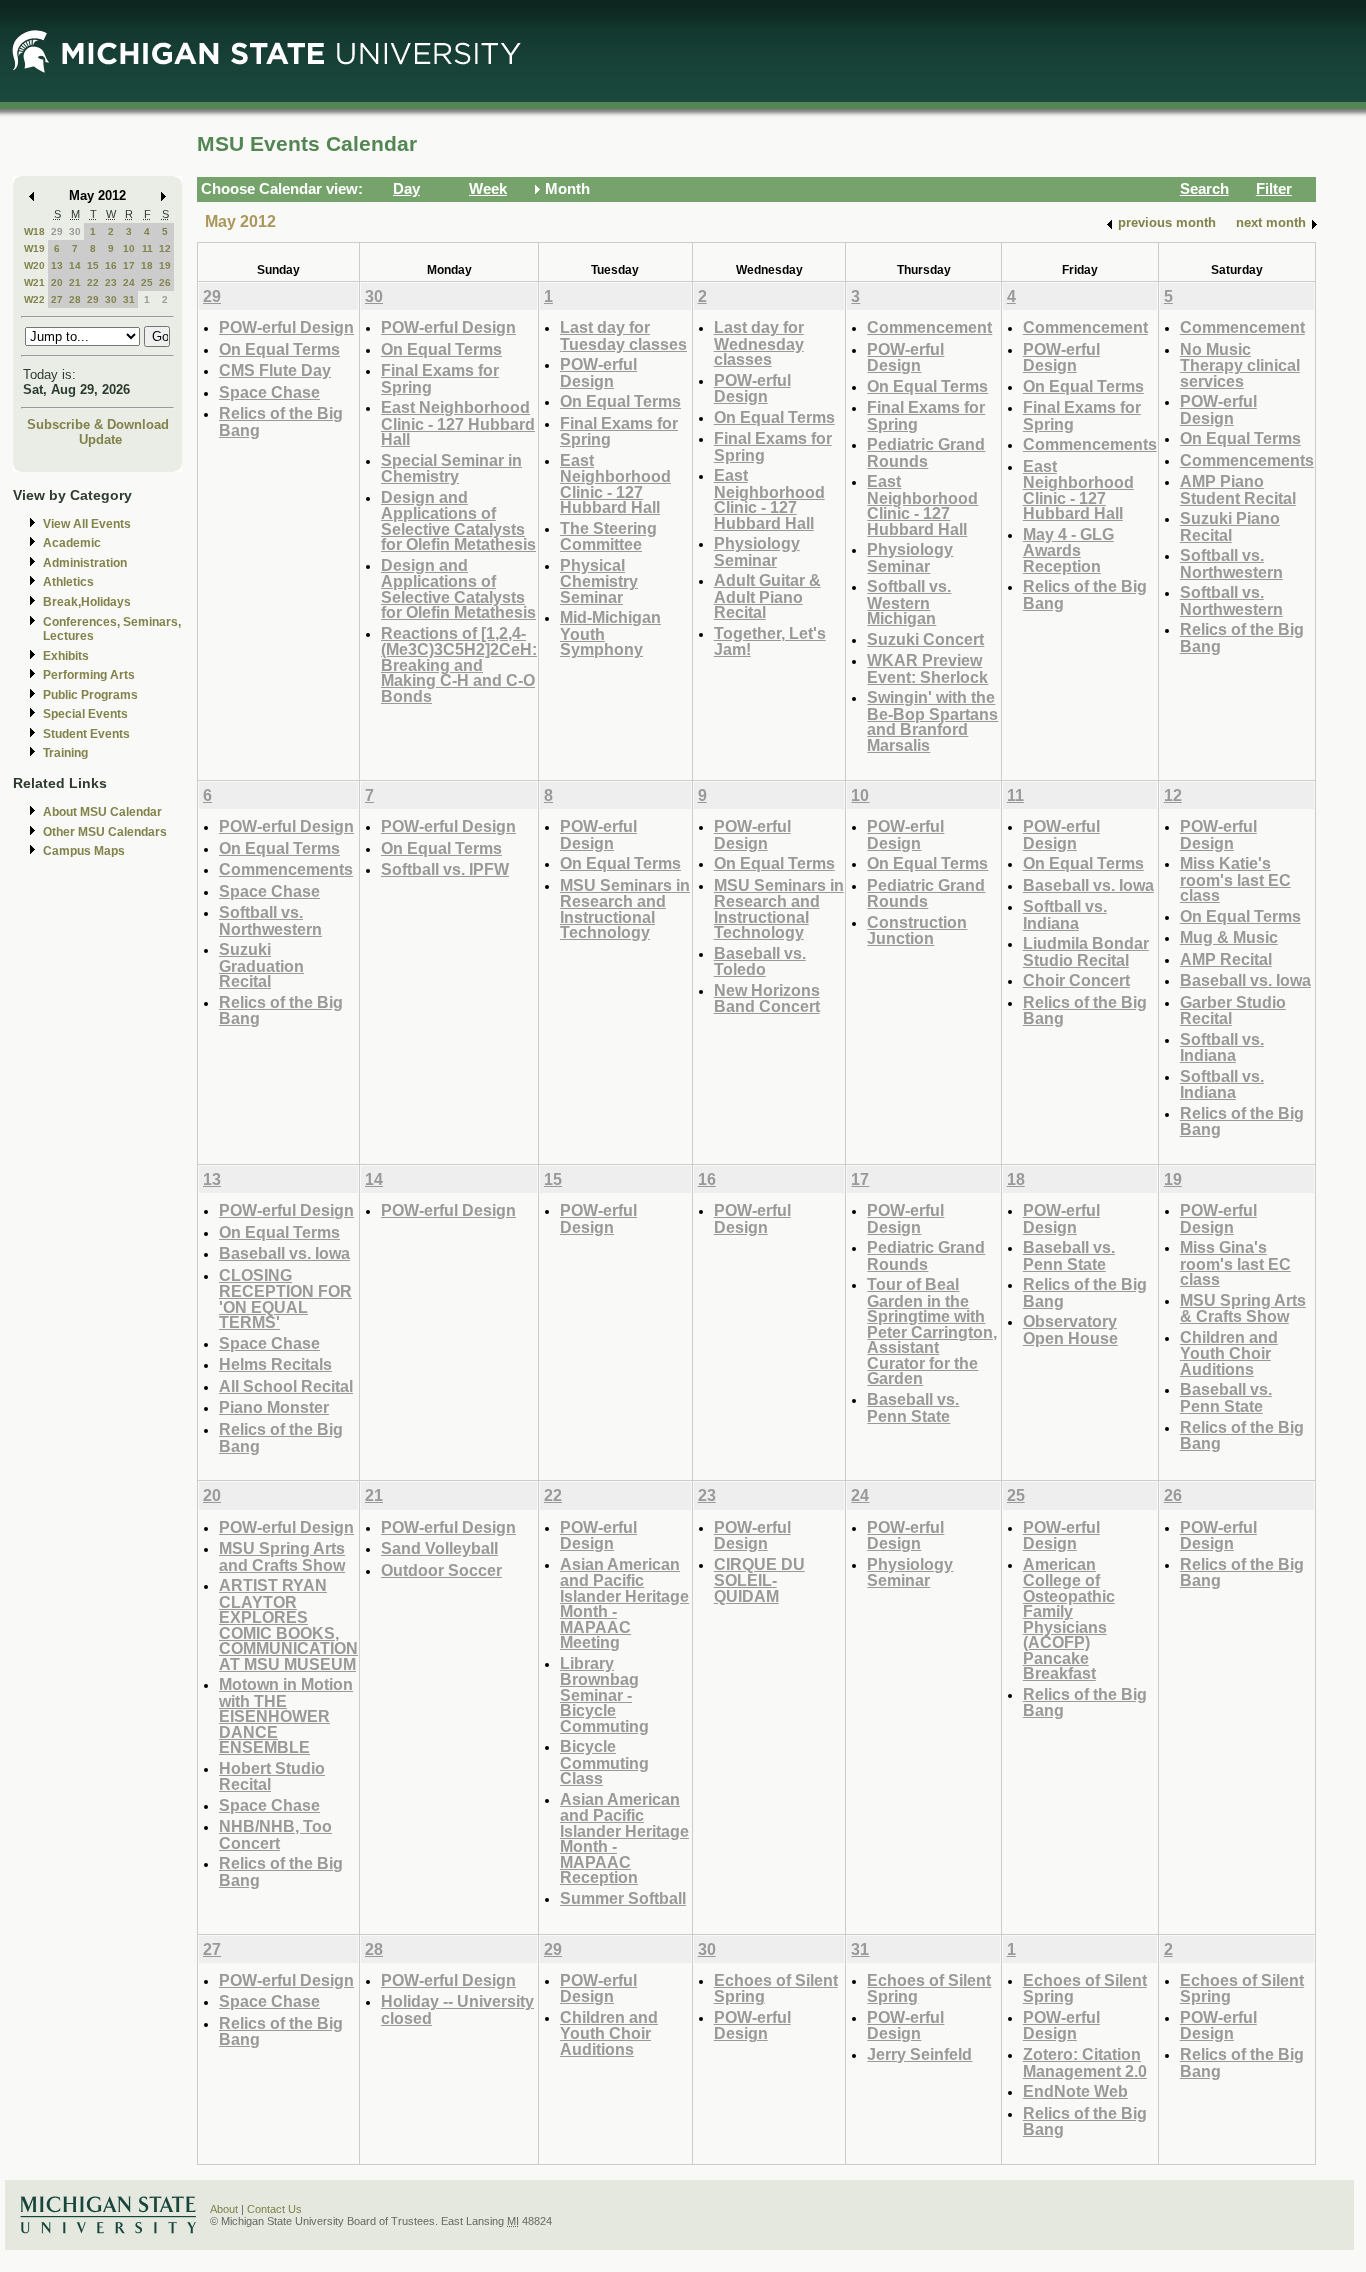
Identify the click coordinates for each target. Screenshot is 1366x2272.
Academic (72, 543)
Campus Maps (84, 851)
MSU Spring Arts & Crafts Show (1243, 1308)
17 (129, 265)
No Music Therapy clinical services (1240, 365)
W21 (34, 282)
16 (111, 265)
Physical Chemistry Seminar (599, 581)
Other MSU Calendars (105, 832)
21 (75, 282)
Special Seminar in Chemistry (451, 468)
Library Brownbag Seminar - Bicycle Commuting (604, 1694)
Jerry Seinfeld (919, 2054)
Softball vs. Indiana (1065, 914)
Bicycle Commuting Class (604, 1762)
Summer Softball (623, 1898)
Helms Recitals (275, 1364)
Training (65, 753)
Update (100, 439)
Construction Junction (917, 930)
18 (147, 265)
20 (57, 282)
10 (129, 248)
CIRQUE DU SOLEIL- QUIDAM (759, 1580)
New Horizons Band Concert (767, 998)
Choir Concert (1076, 980)
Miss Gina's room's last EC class (1235, 1263)
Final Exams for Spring (440, 378)
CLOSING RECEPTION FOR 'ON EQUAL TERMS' (285, 1299)
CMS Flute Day (275, 370)
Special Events (85, 714)
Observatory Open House (1070, 1329)
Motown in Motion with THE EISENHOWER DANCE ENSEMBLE (286, 1715)
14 (75, 265)
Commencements (1090, 444)
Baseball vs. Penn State (913, 1407)
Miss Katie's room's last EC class (1235, 879)
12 (165, 248)
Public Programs (90, 695)
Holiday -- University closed (457, 2009)
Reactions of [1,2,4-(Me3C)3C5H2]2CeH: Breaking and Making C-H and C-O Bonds (459, 664)
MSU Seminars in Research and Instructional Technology (625, 909)
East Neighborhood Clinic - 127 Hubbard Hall (458, 423)
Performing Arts (89, 675)
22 (93, 282)
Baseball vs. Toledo (760, 961)
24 (129, 282)
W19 (34, 248)
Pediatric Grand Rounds (926, 452)
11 (147, 248)
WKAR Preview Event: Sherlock (927, 668)
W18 (34, 231)
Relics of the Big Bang (281, 421)
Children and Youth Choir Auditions (1229, 1353)
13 (57, 265)
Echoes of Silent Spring (776, 1988)
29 (57, 231)
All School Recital (286, 1386)
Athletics (68, 582)
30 (75, 231)
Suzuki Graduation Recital (261, 965)
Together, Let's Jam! (770, 641)
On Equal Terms (279, 349)
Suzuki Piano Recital (1230, 526)
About (224, 2209)
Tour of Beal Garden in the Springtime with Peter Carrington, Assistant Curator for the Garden (932, 1331)
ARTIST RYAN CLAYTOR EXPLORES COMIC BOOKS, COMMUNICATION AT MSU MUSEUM (288, 1624)
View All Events (87, 524)
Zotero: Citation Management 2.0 (1085, 2062)
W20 (34, 265)
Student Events (86, 734)
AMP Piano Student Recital (1238, 489)
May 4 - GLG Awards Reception (1068, 550)
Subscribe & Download (98, 424)
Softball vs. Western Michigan (909, 602)
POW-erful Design (286, 327)
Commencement (929, 327)
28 (75, 299)
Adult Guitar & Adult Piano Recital (767, 596)
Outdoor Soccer (441, 1570)
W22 (34, 299)
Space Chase (269, 392)
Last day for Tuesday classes (623, 335)
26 (165, 282)
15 (93, 265)
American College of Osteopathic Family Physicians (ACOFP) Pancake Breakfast (1069, 1619)
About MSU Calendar (102, 812)
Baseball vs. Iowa (1088, 885)
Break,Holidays (87, 602)
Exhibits (66, 656)
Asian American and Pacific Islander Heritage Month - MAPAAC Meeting (624, 1603)
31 (129, 299)
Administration (85, 563)
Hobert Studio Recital (272, 1776)
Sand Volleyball (439, 1548)
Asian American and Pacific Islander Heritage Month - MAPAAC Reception (624, 1838)
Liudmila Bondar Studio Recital (1086, 951)
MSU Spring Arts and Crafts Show (282, 1556)
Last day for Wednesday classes (759, 343)
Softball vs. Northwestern (1231, 563)
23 (111, 282)
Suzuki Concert (925, 639)
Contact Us (274, 2209)
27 (57, 299)
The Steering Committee (608, 536)
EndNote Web (1075, 2091)
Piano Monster (274, 1407)
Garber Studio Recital (1233, 1010)
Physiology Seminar (757, 551)
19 (165, 265)
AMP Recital (1226, 959)
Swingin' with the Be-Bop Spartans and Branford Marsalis (932, 721)
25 (147, 282)
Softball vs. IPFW (445, 869)
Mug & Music (1229, 937)
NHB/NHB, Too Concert (275, 1834)
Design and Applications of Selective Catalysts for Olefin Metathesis (458, 521)
